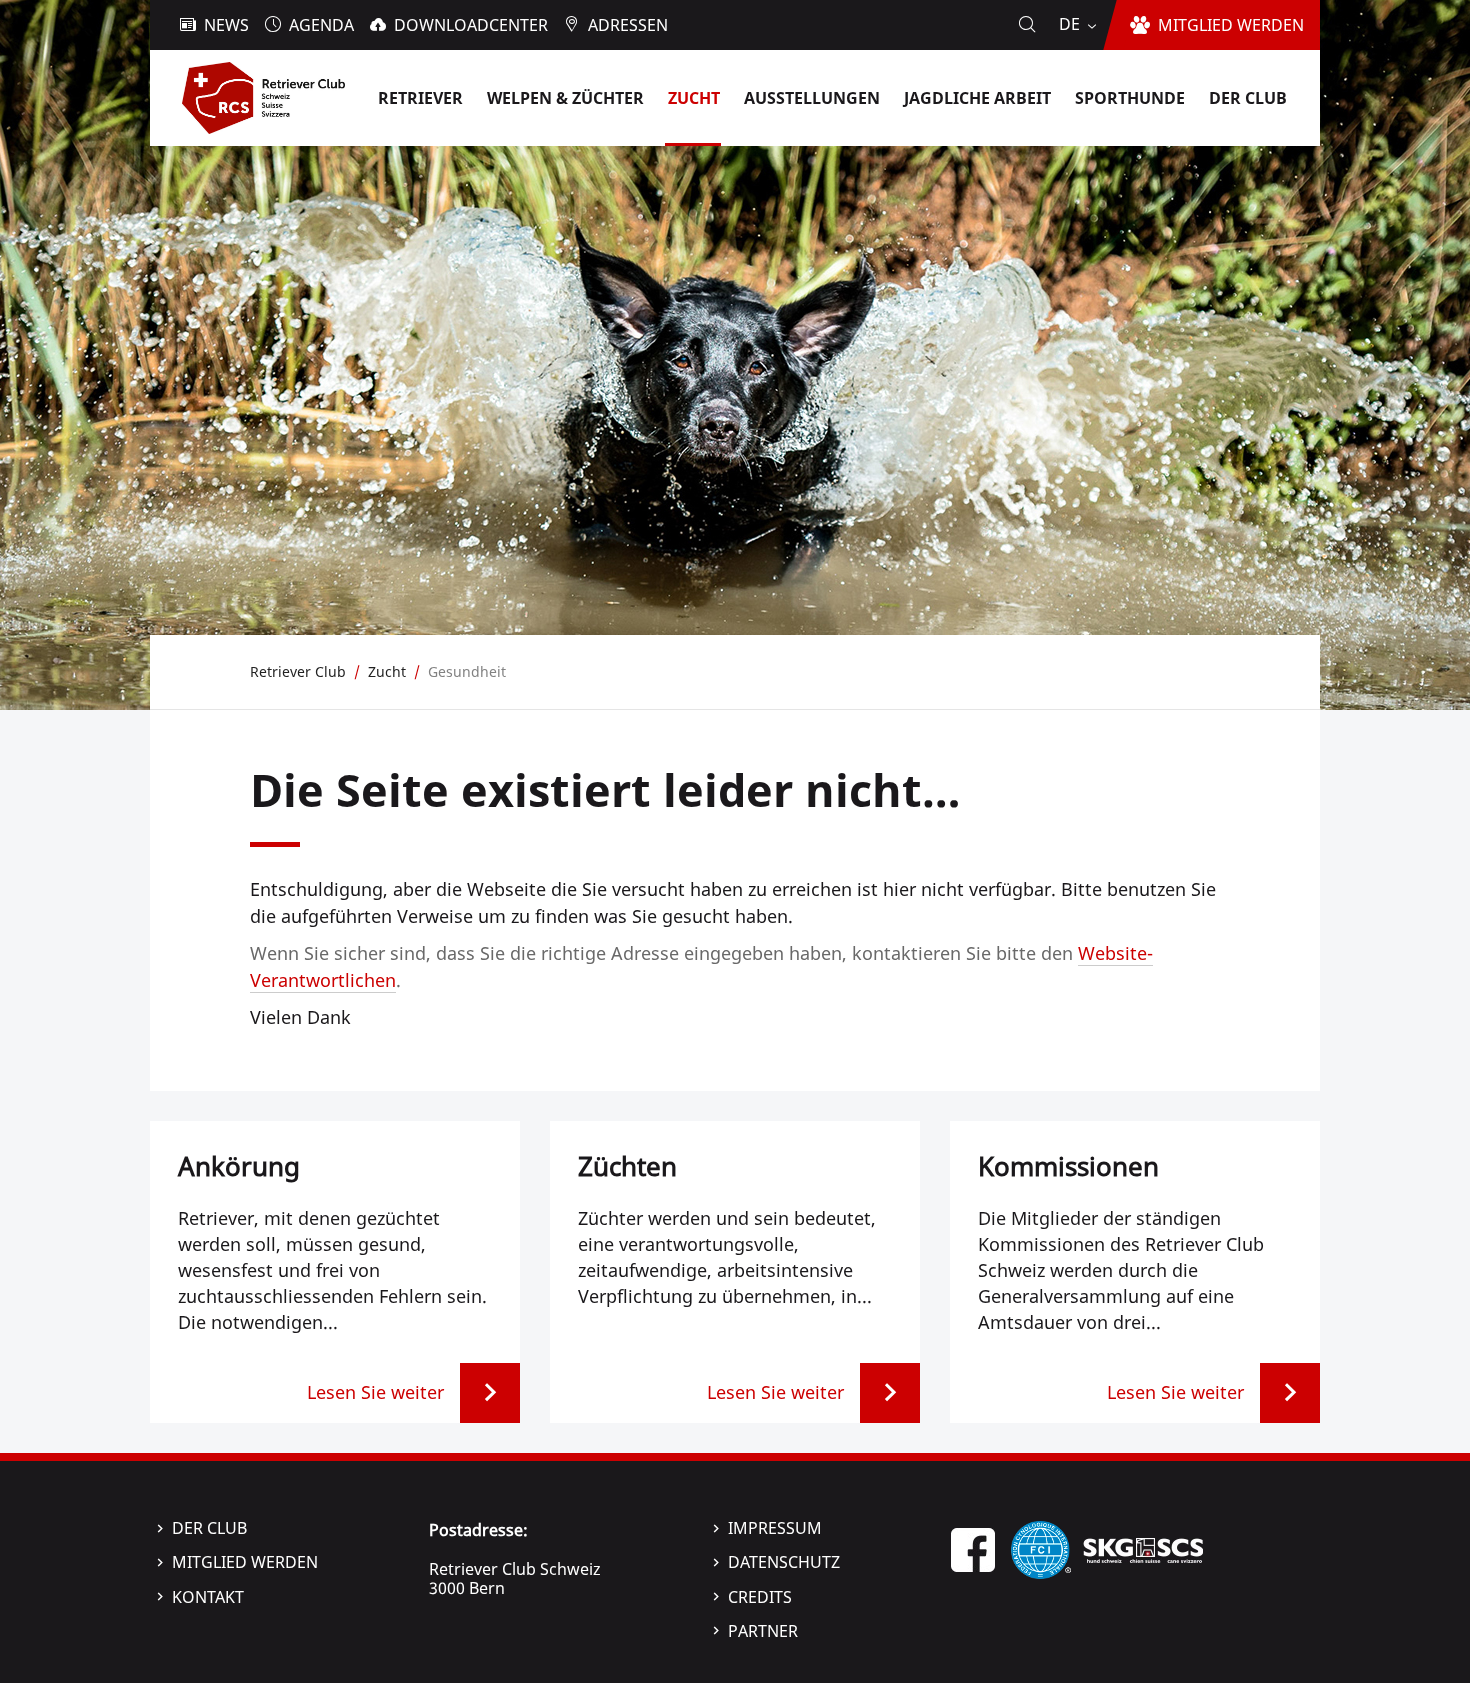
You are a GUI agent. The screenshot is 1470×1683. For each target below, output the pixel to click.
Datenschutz (784, 1562)
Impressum (775, 1528)
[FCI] (1041, 1548)
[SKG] (1143, 1548)
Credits (760, 1597)
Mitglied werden (245, 1562)
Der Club (209, 1528)
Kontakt (208, 1597)
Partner (763, 1631)
